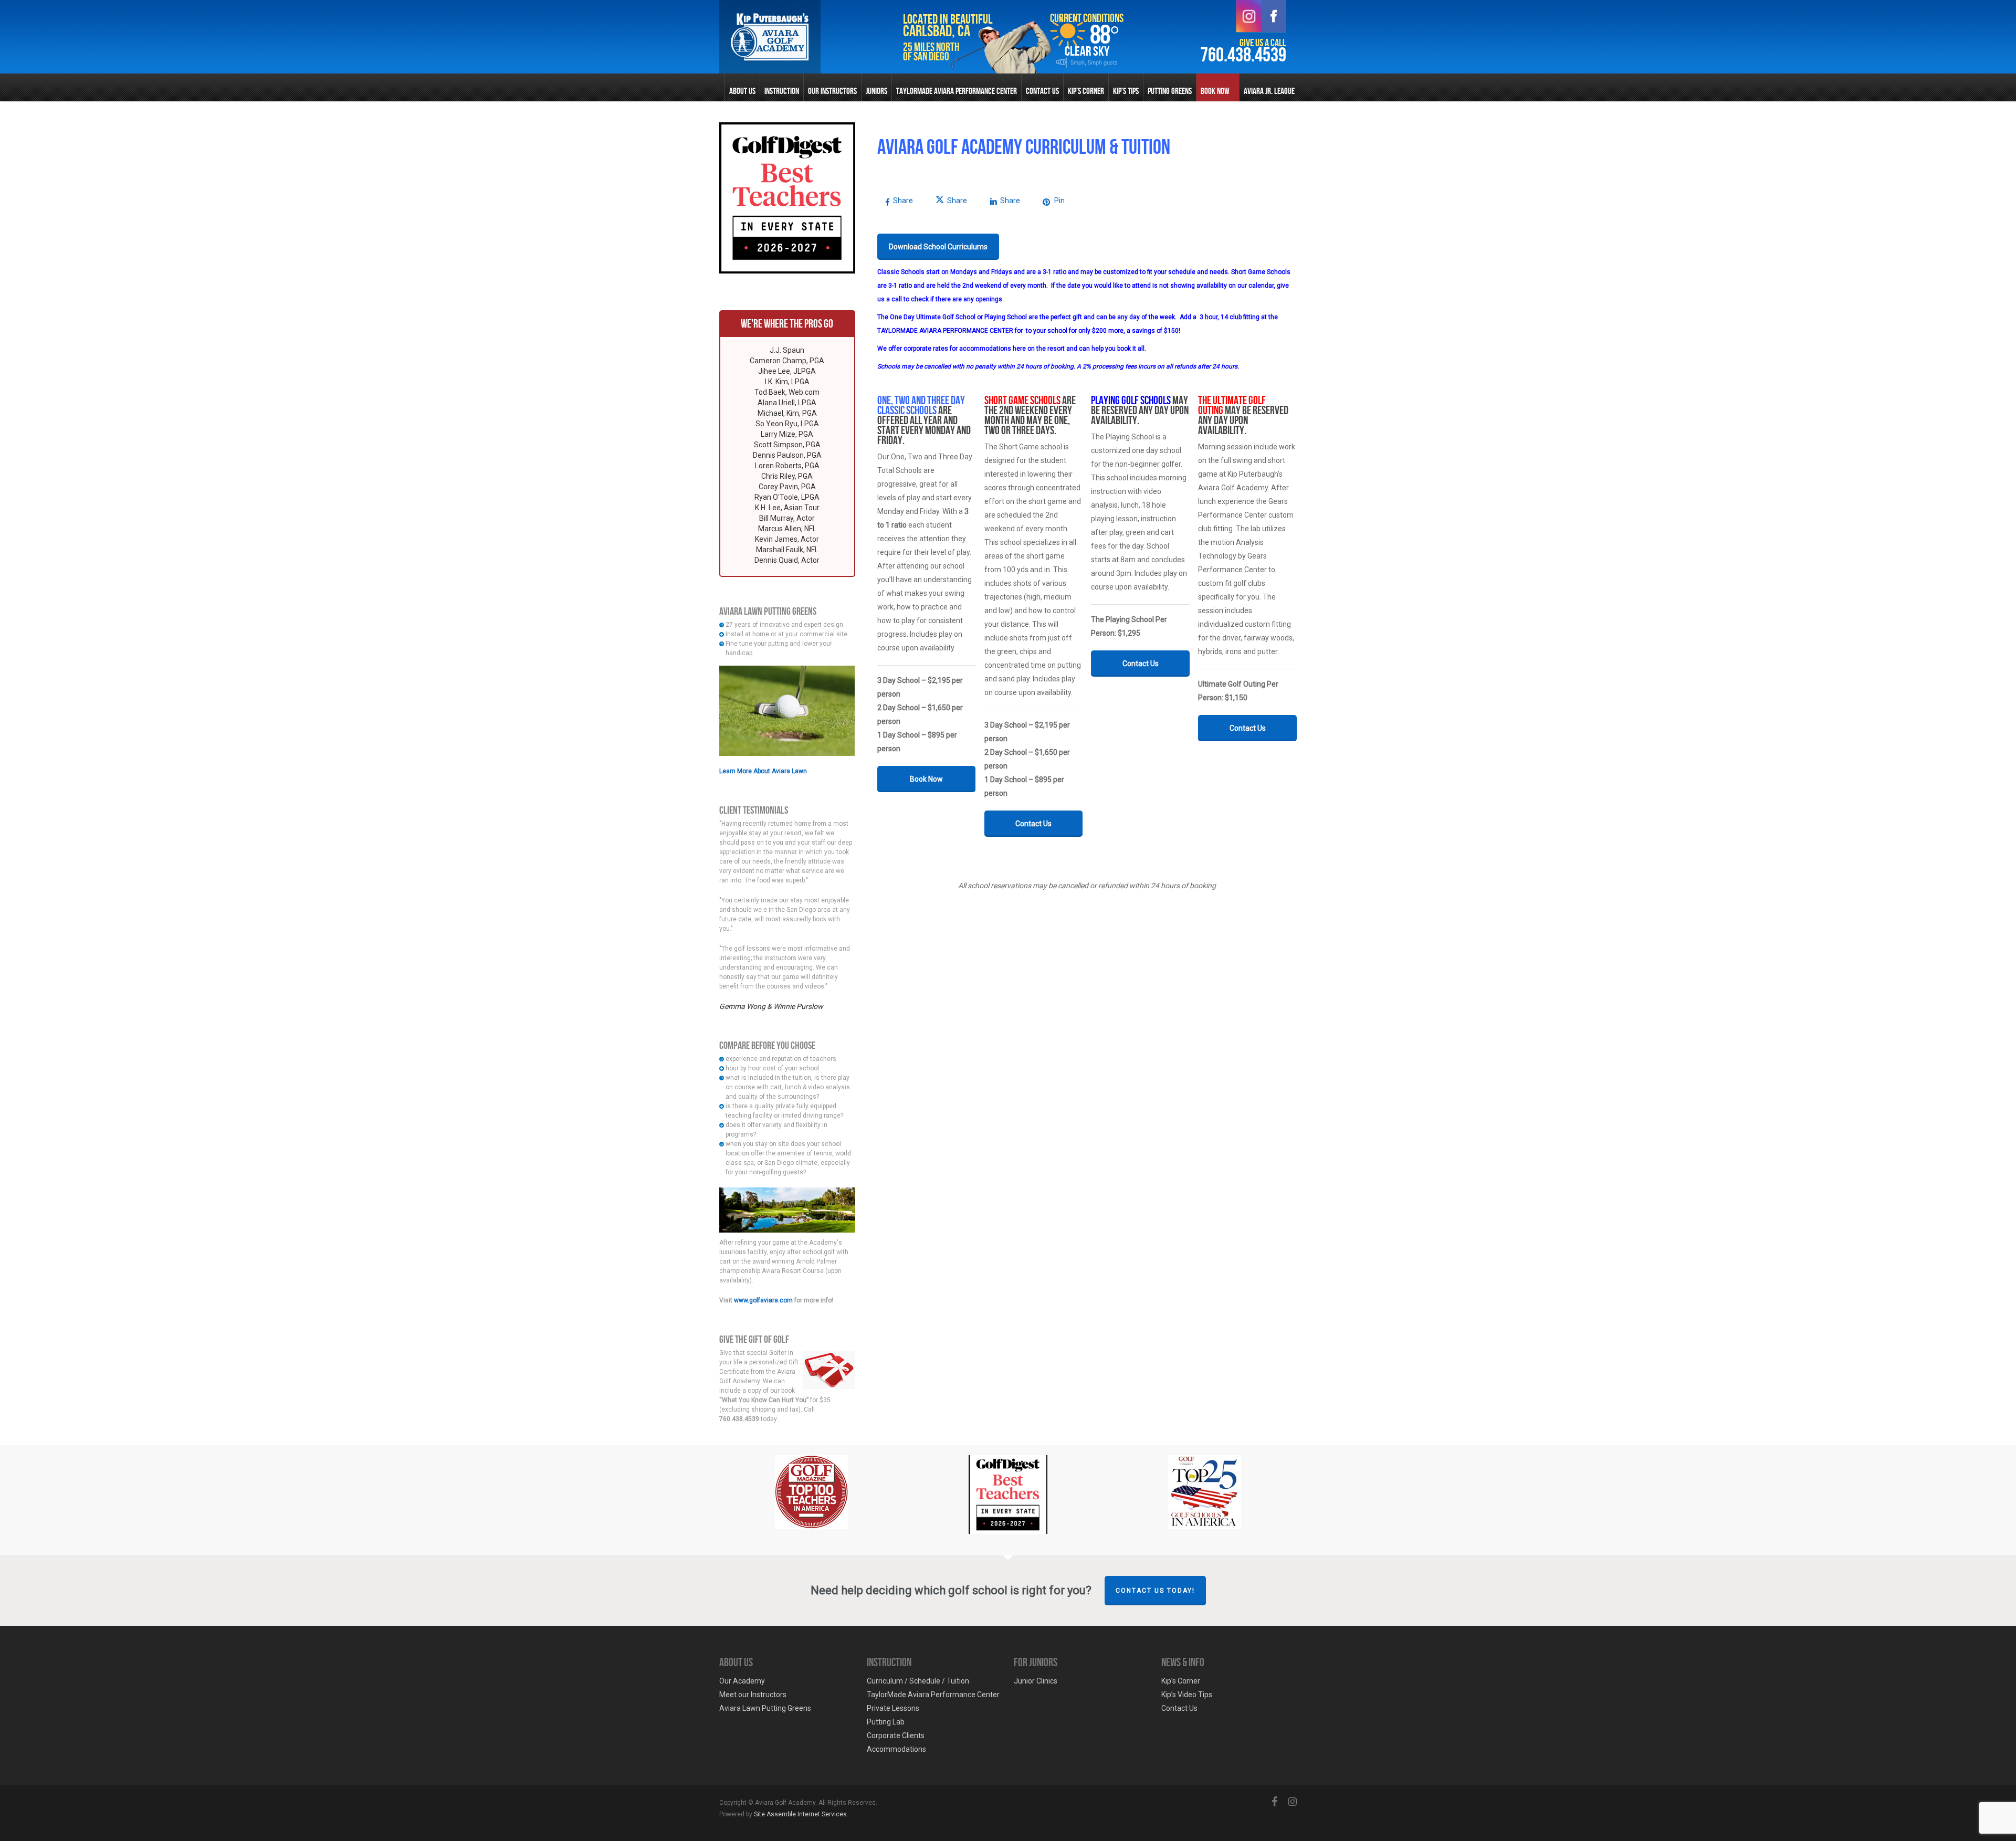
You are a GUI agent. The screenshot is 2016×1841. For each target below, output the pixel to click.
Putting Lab (886, 1722)
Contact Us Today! (1155, 1591)
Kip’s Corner (1181, 1681)
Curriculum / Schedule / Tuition (918, 1681)
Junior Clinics (1036, 1681)
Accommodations (896, 1749)
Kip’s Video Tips (1187, 1695)
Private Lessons (893, 1708)
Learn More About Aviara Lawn (763, 771)
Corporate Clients (896, 1735)
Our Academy (742, 1681)
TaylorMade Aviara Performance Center (933, 1695)
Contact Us (1179, 1708)
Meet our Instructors (753, 1695)
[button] (938, 247)
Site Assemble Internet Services (800, 1814)
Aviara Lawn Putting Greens (765, 1708)
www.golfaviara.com (763, 1300)
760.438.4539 (1243, 55)
